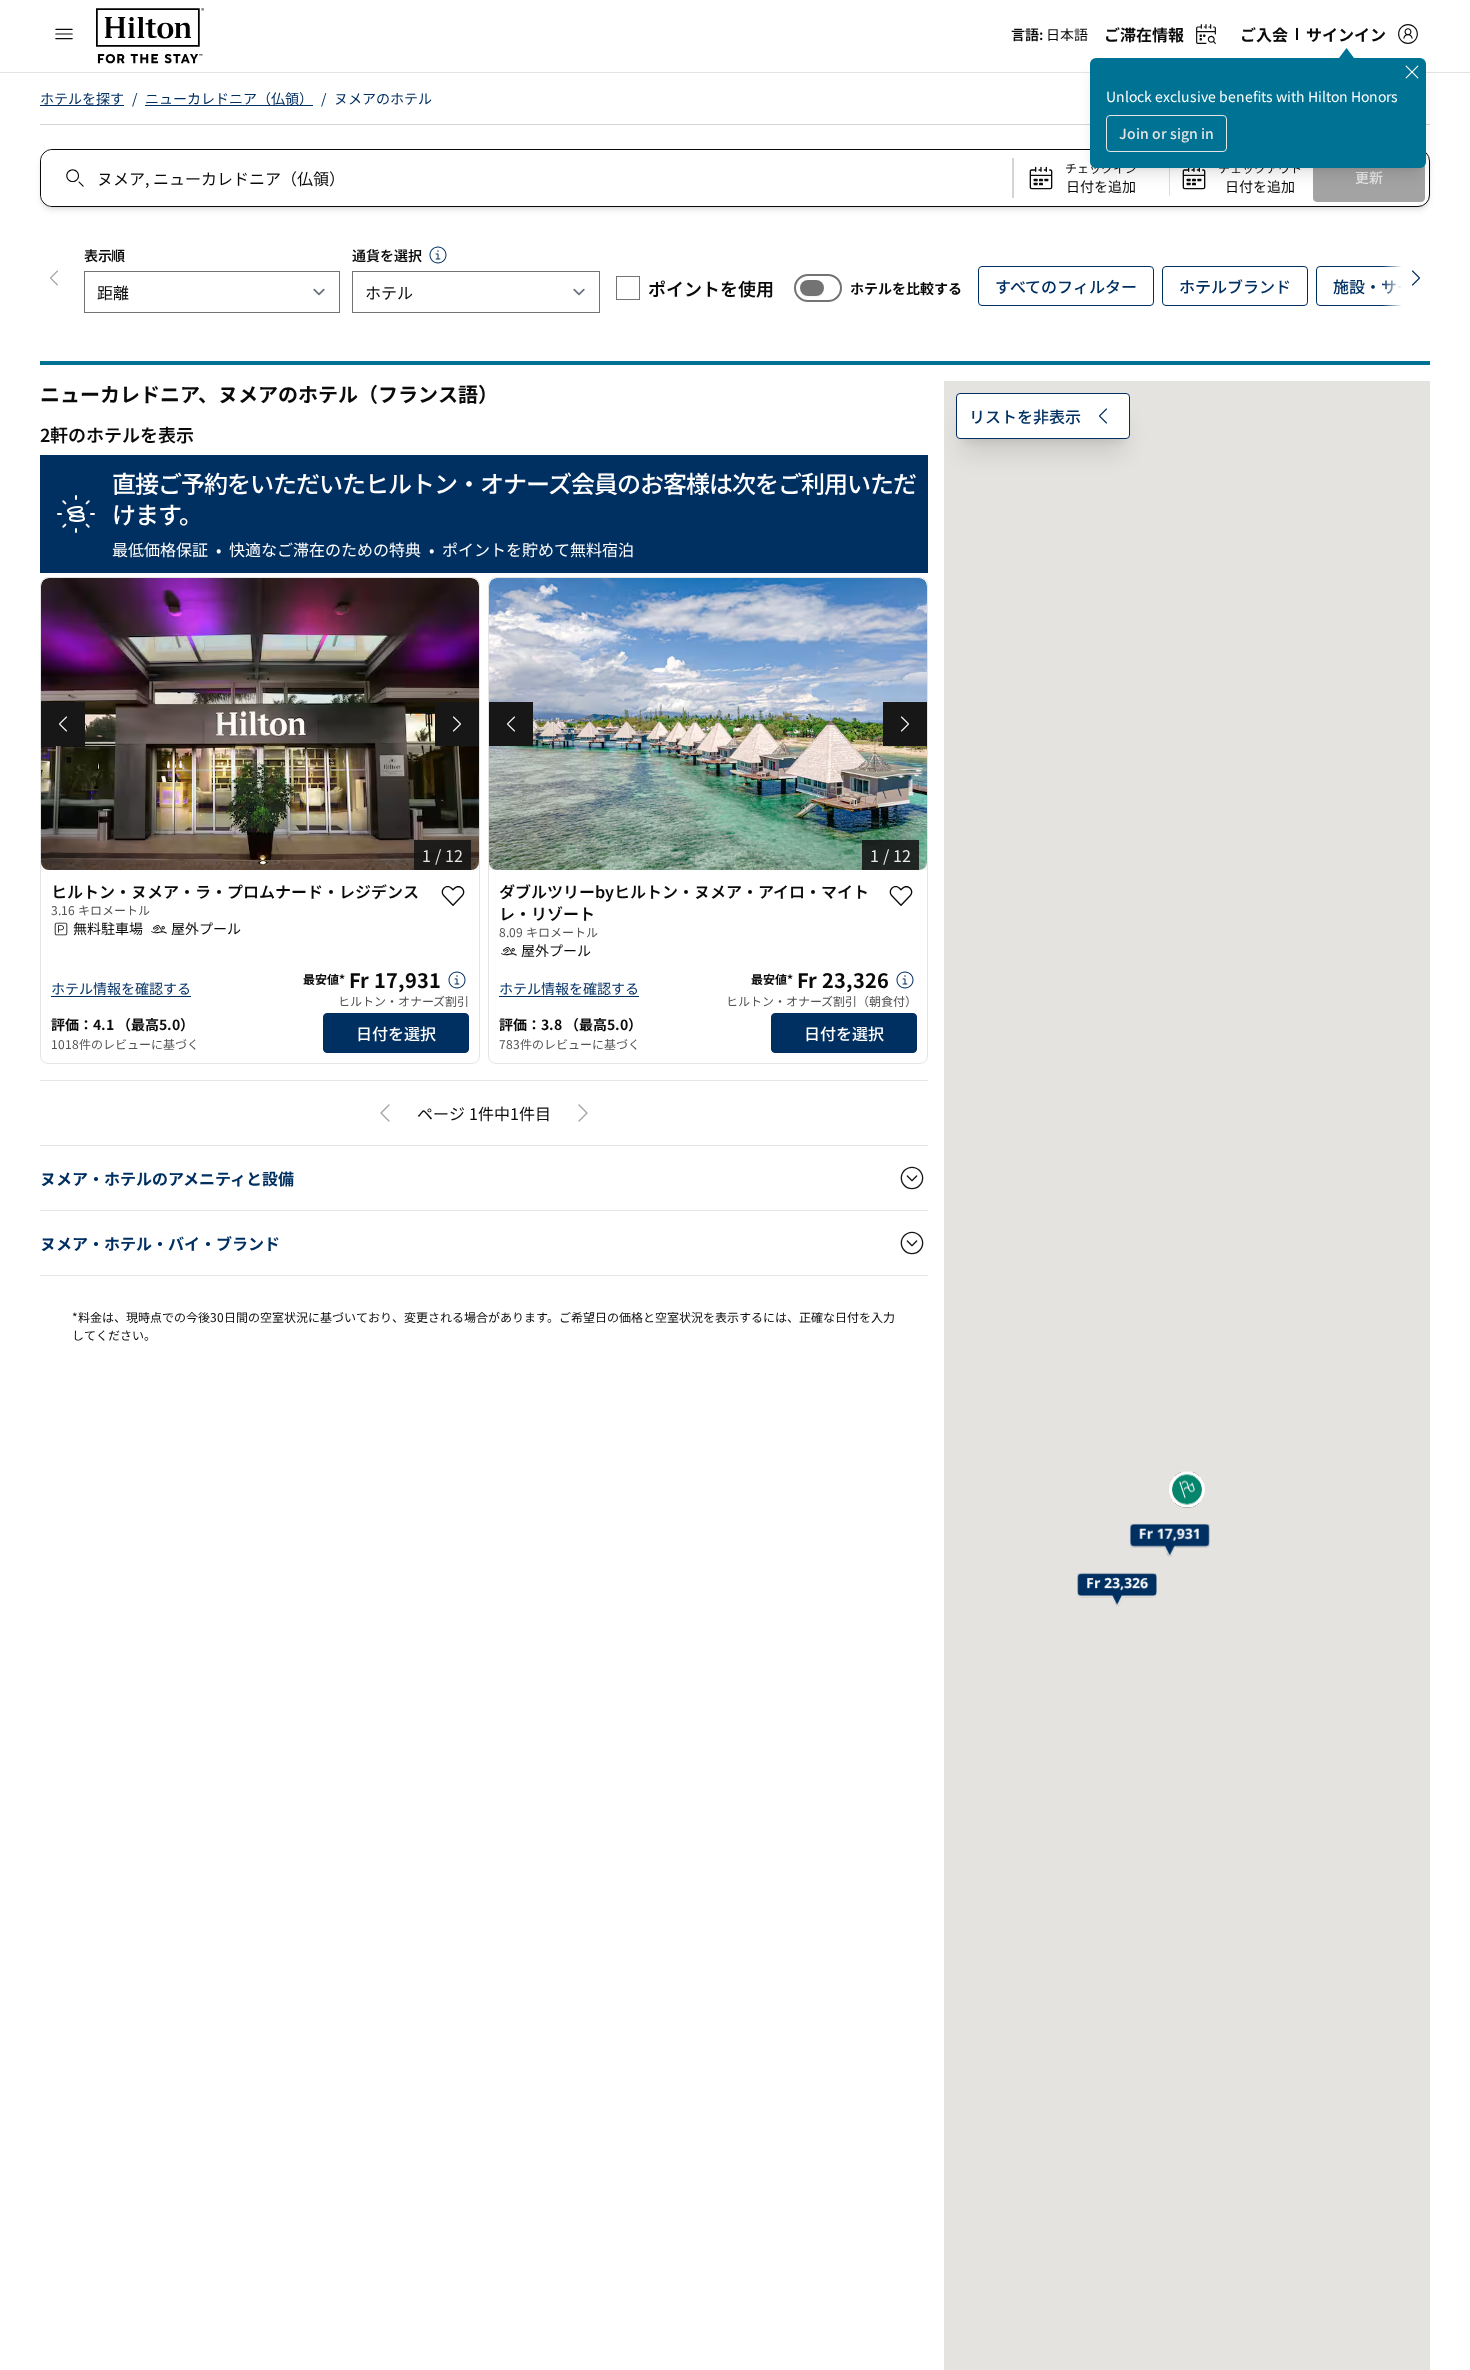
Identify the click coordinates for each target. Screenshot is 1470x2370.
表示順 (104, 255)
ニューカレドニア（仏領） (229, 98)
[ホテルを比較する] (818, 288)
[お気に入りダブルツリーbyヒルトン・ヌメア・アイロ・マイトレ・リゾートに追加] (901, 896)
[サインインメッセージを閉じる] (1412, 72)
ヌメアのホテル (383, 98)
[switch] (818, 288)
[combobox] (525, 178)
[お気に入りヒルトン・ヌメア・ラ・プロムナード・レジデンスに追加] (453, 896)
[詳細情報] (457, 980)
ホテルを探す (82, 98)
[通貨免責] (438, 255)
